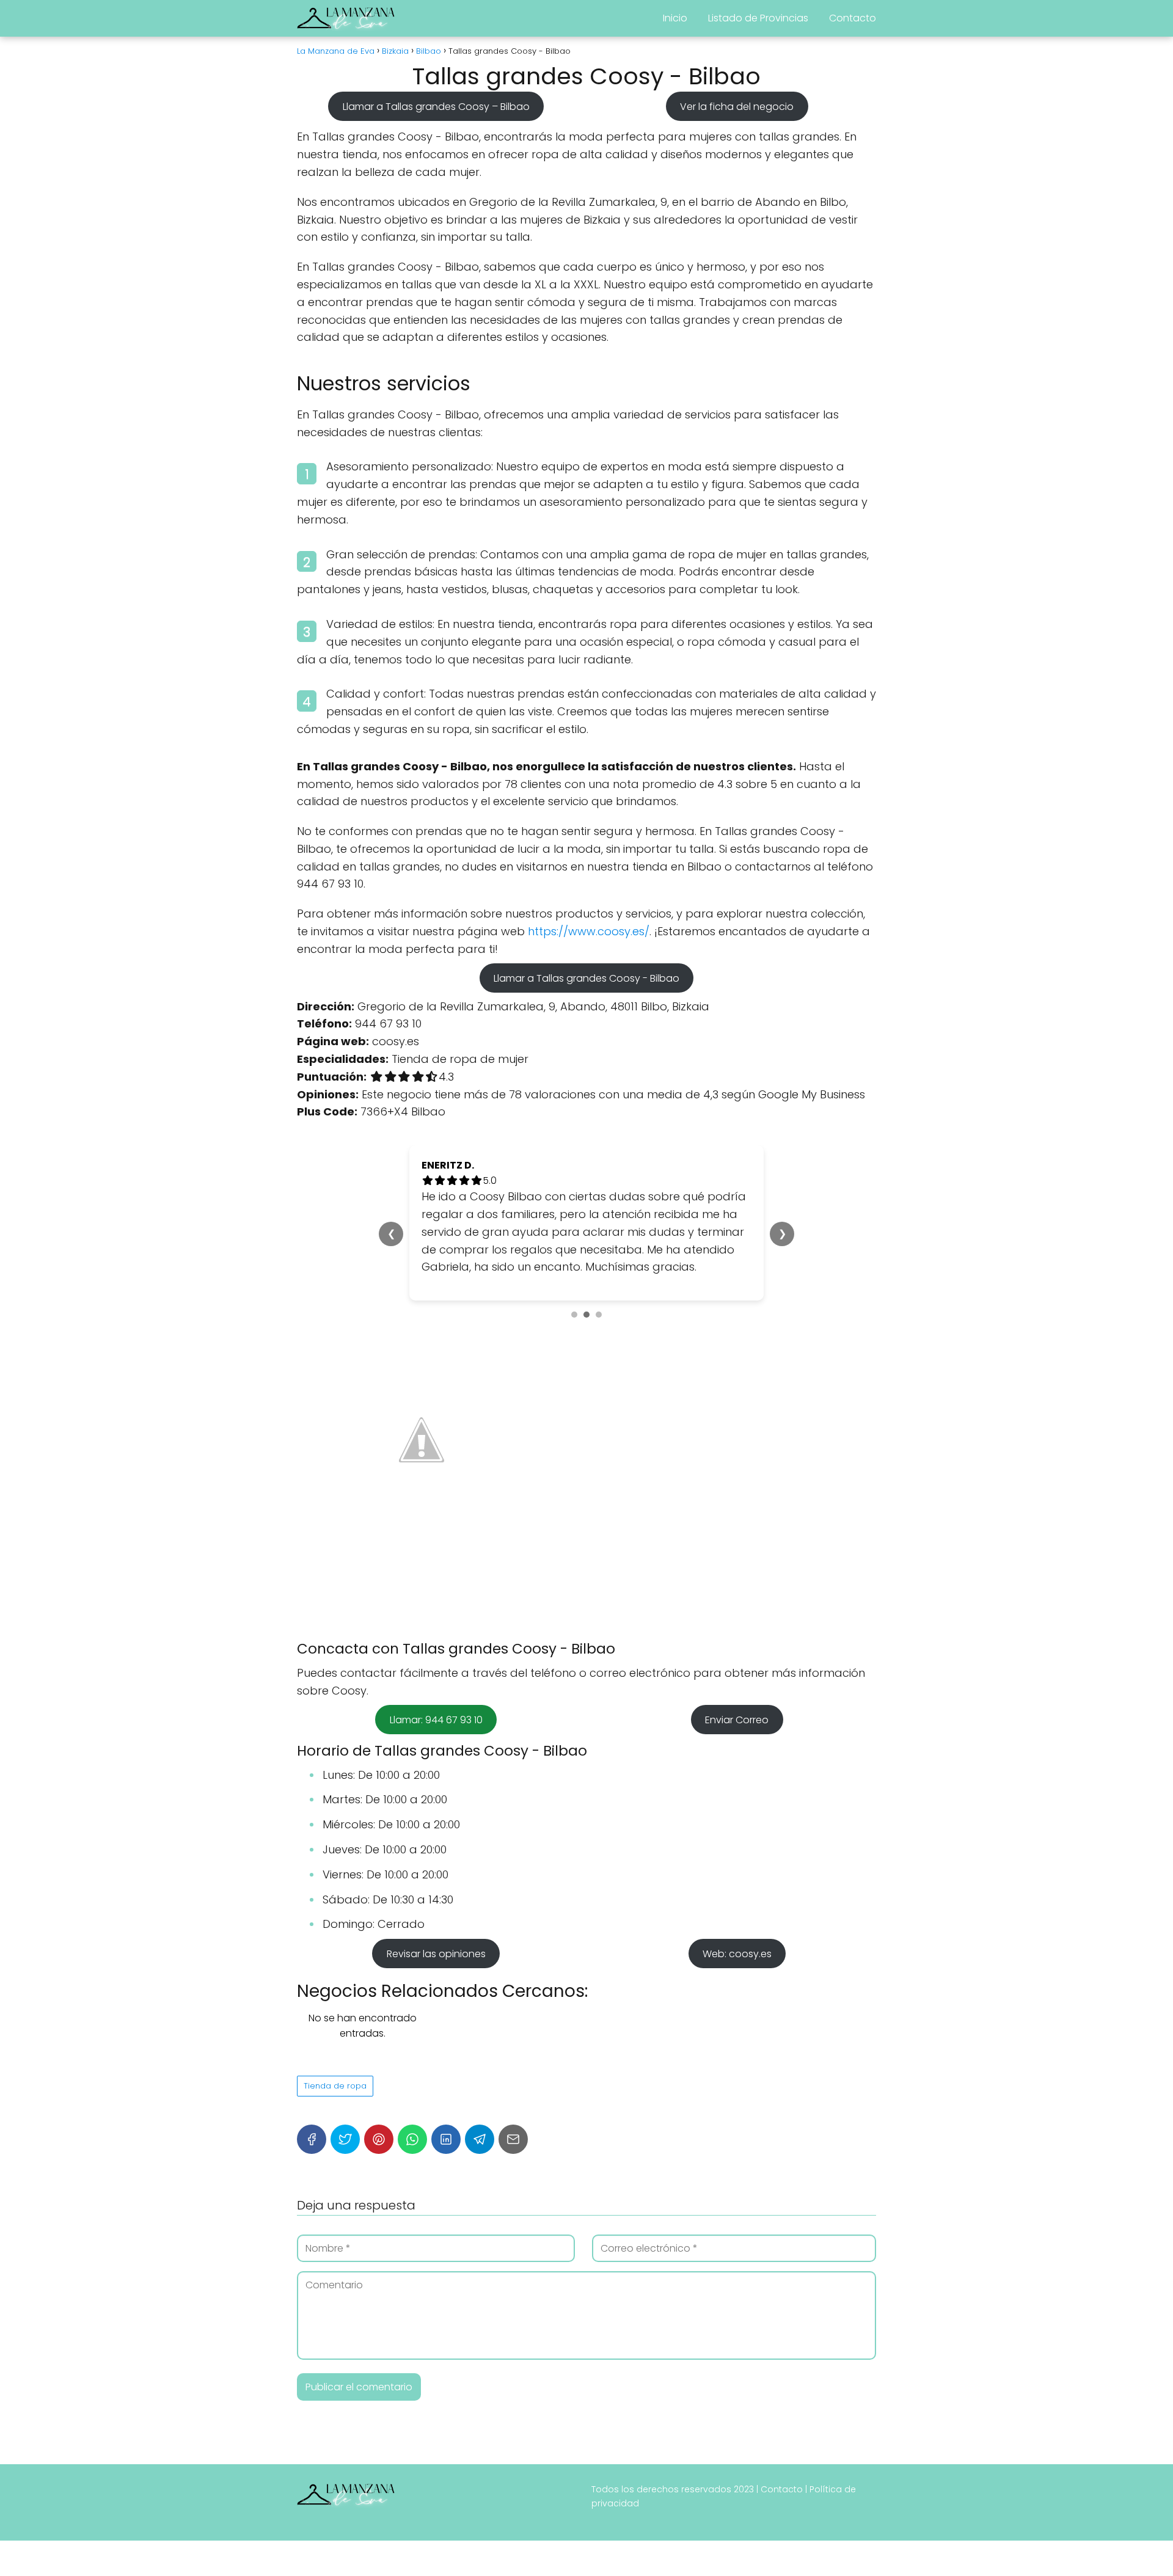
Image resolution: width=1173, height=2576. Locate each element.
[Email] (513, 2139)
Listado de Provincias (758, 18)
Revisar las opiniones (436, 1953)
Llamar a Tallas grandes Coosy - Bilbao (586, 978)
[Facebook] (312, 2139)
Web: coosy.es (737, 1953)
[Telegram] (480, 2139)
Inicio (675, 18)
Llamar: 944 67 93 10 (436, 1720)
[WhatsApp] (412, 2139)
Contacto (853, 18)
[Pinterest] (379, 2139)
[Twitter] (345, 2139)
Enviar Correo (737, 1720)
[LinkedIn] (446, 2139)
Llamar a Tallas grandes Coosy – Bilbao (436, 106)
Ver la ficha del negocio (737, 106)
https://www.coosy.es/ (589, 931)
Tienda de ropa (335, 2086)
